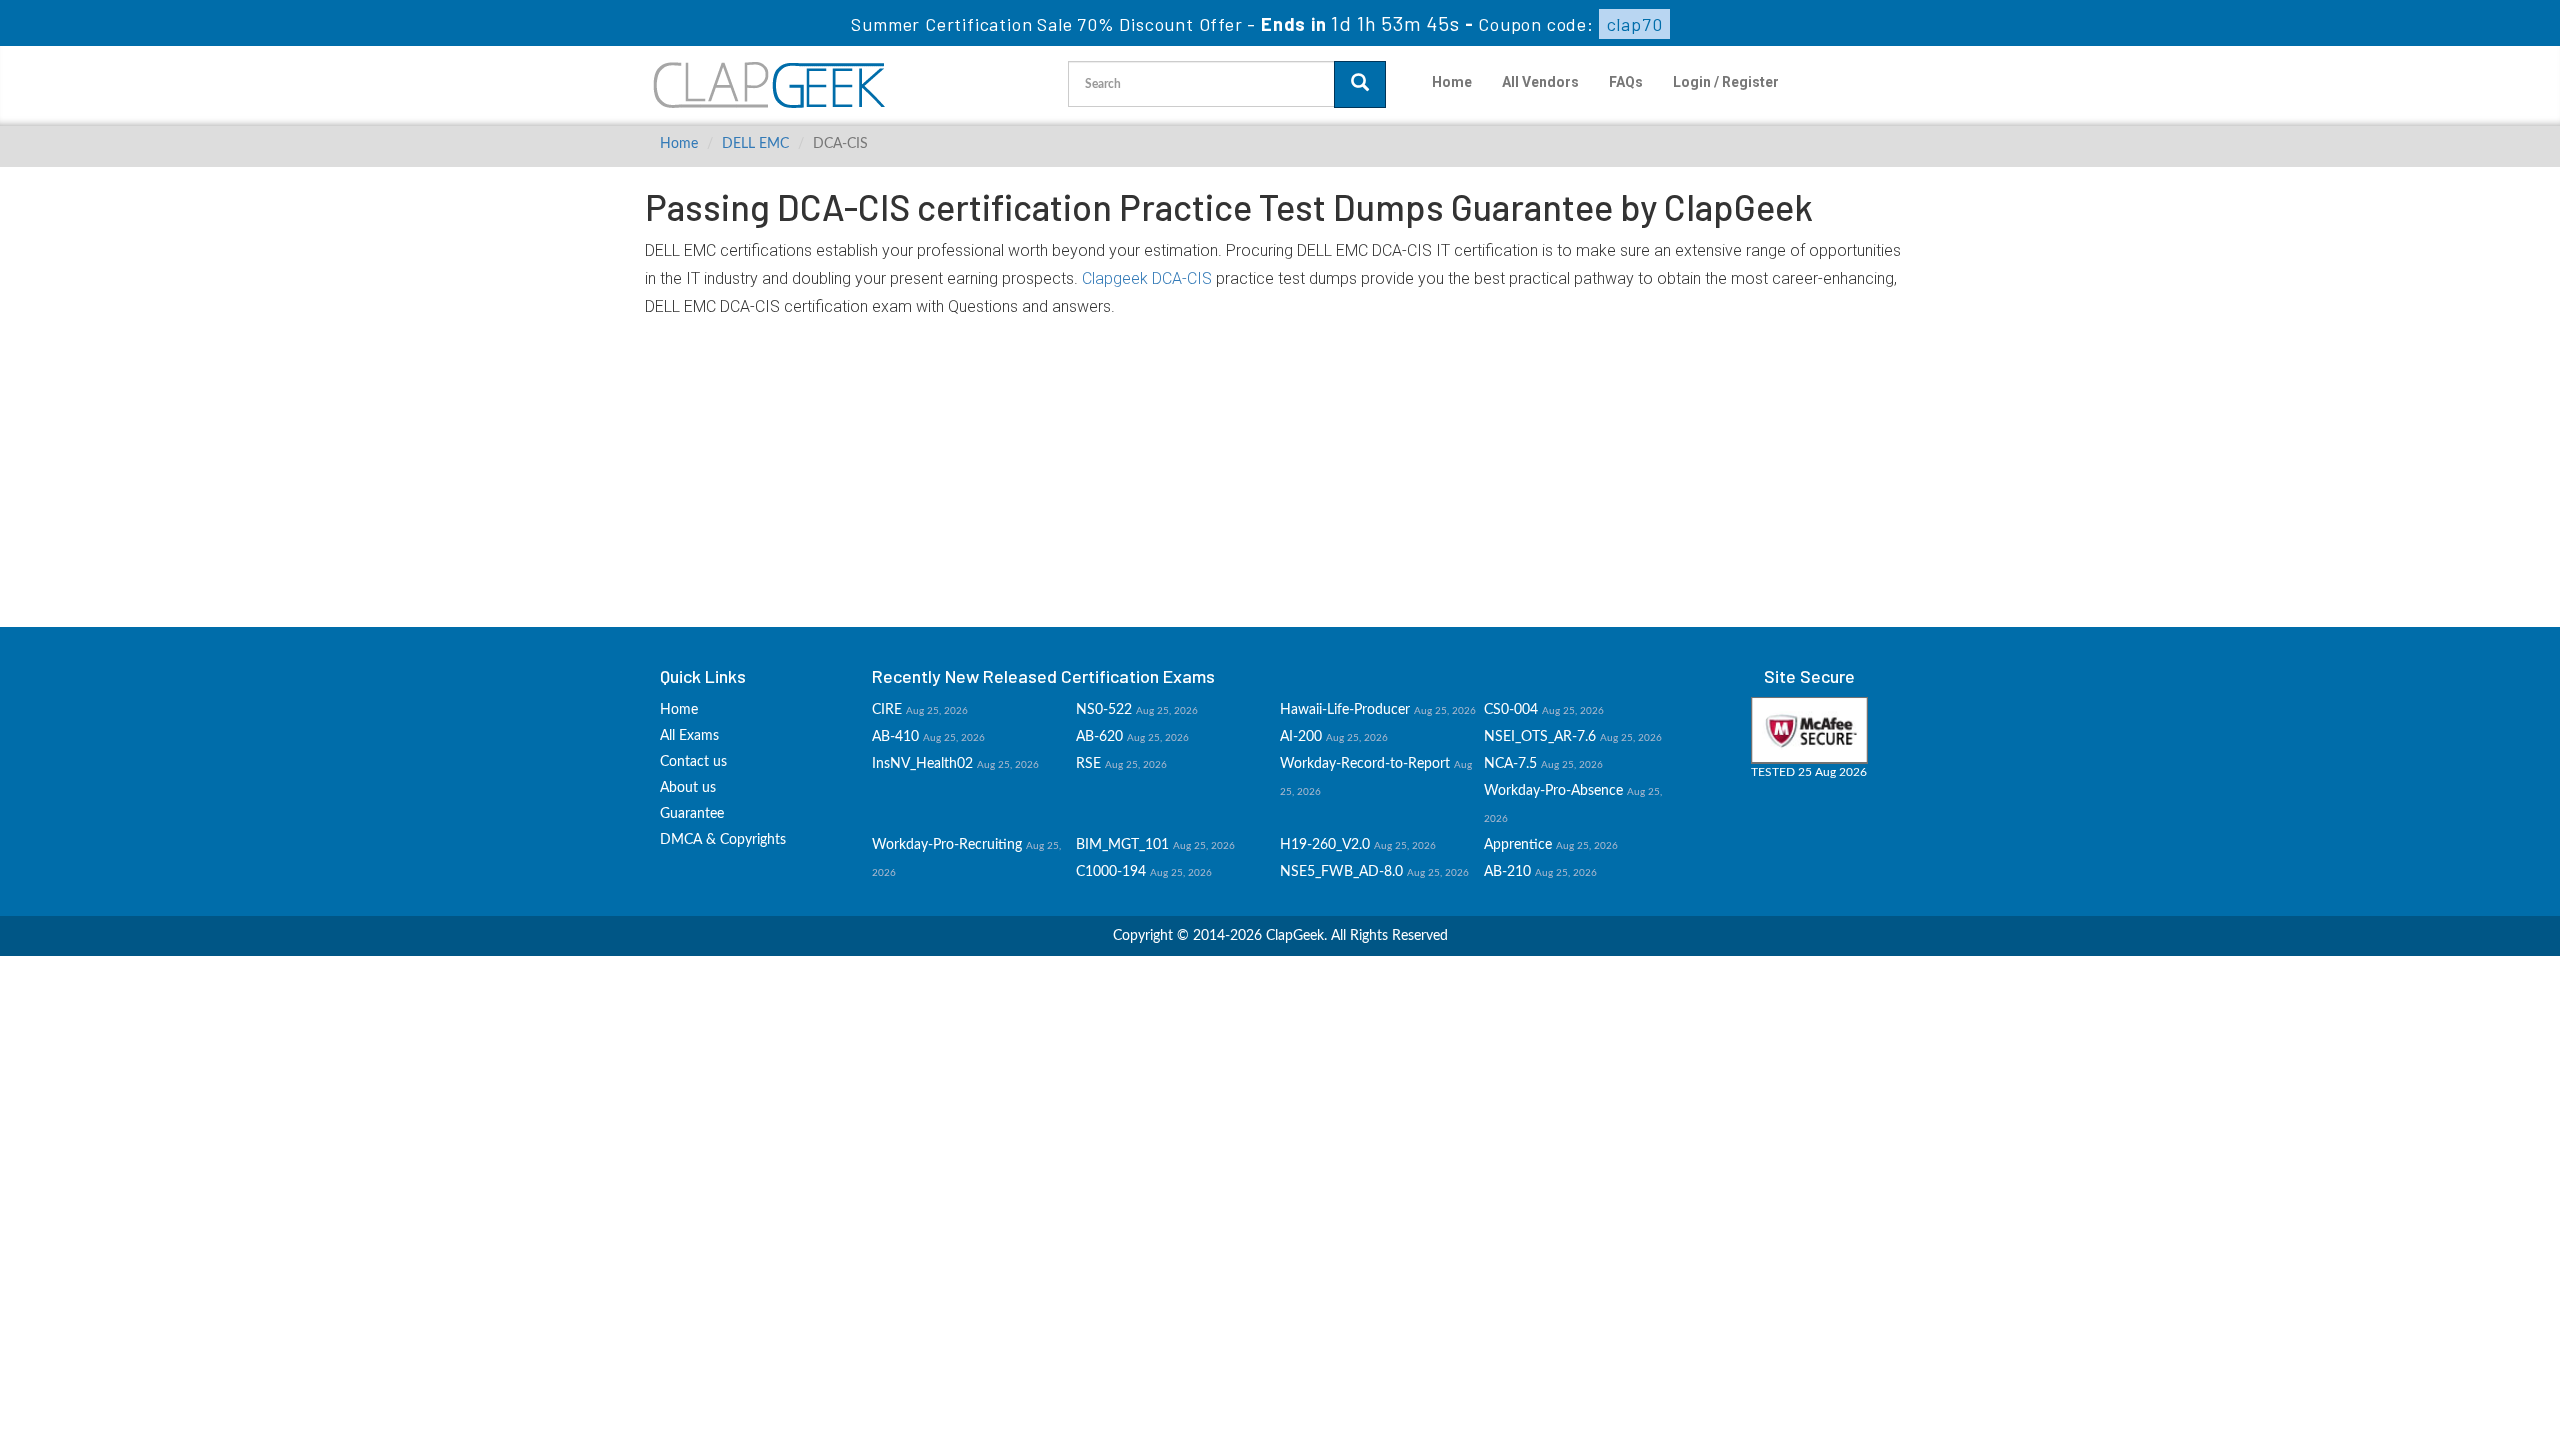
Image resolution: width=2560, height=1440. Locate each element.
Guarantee (692, 814)
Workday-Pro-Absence (1553, 791)
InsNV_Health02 (922, 764)
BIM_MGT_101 (1122, 845)
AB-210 (1507, 872)
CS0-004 (1511, 710)
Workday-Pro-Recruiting (947, 845)
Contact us (693, 762)
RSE (1088, 764)
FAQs (1626, 82)
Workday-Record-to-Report (1365, 764)
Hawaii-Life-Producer (1345, 710)
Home (1452, 82)
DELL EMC (755, 144)
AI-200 (1301, 737)
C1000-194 (1111, 872)
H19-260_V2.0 (1325, 845)
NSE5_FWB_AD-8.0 (1341, 872)
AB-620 (1099, 737)
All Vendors (1540, 82)
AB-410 (895, 737)
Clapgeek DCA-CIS (1147, 278)
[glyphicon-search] (1360, 84)
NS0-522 (1104, 710)
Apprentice (1518, 845)
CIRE (887, 710)
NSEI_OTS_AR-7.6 (1540, 737)
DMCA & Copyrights (723, 840)
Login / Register (1726, 82)
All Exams (689, 736)
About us (688, 788)
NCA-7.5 (1510, 764)
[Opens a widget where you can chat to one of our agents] (2423, 1325)
